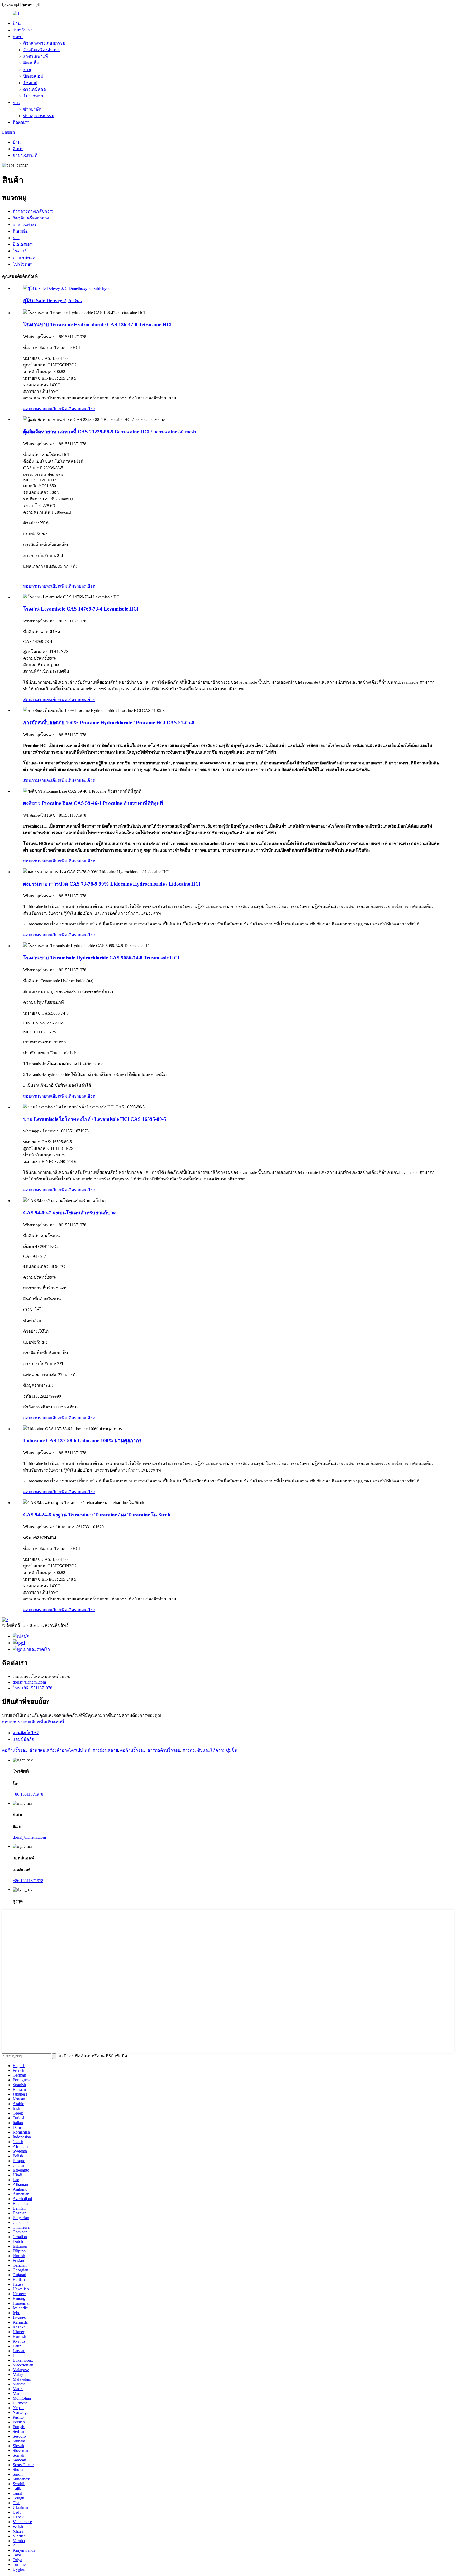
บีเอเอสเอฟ (33, 76)
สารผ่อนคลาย (105, 1750)
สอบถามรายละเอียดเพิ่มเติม (49, 409)
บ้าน (17, 23)
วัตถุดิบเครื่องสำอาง (41, 50)
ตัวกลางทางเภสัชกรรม (44, 43)
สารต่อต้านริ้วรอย (164, 1750)
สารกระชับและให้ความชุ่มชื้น (210, 1750)
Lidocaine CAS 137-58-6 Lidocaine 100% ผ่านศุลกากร (82, 1441)
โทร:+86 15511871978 (32, 1688)
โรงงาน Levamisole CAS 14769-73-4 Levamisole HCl (81, 609)
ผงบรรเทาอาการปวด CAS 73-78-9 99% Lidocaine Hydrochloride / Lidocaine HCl (112, 884)
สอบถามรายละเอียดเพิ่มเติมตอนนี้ (33, 1722)
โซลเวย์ (30, 83)
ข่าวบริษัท (32, 109)
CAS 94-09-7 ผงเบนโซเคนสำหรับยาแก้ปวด (70, 1213)
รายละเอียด (85, 409)
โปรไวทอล (33, 96)
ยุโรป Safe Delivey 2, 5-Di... (53, 301)
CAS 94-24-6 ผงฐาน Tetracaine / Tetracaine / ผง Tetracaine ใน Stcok (97, 1515)
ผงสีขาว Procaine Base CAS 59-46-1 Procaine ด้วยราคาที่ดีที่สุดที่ (93, 803)
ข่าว (16, 103)
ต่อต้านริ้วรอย (15, 1750)
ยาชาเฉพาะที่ (36, 56)
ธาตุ (27, 70)
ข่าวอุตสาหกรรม (39, 116)
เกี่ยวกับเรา (23, 30)
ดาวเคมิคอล (35, 89)
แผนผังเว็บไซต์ (26, 1733)
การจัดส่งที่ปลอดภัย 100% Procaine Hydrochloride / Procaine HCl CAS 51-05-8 (109, 723)
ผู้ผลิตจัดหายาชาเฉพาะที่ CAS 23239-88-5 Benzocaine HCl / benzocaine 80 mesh (110, 432)
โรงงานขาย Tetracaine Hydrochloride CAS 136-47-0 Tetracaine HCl (97, 325)
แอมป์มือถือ (23, 1739)
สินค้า (18, 37)
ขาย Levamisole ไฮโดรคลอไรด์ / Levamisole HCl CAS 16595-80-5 (95, 1119)
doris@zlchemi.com (29, 1682)
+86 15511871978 (28, 1794)
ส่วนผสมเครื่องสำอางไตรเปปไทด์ (60, 1750)
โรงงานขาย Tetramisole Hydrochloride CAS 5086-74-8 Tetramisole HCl (101, 958)
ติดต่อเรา (21, 122)
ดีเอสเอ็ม (31, 63)
